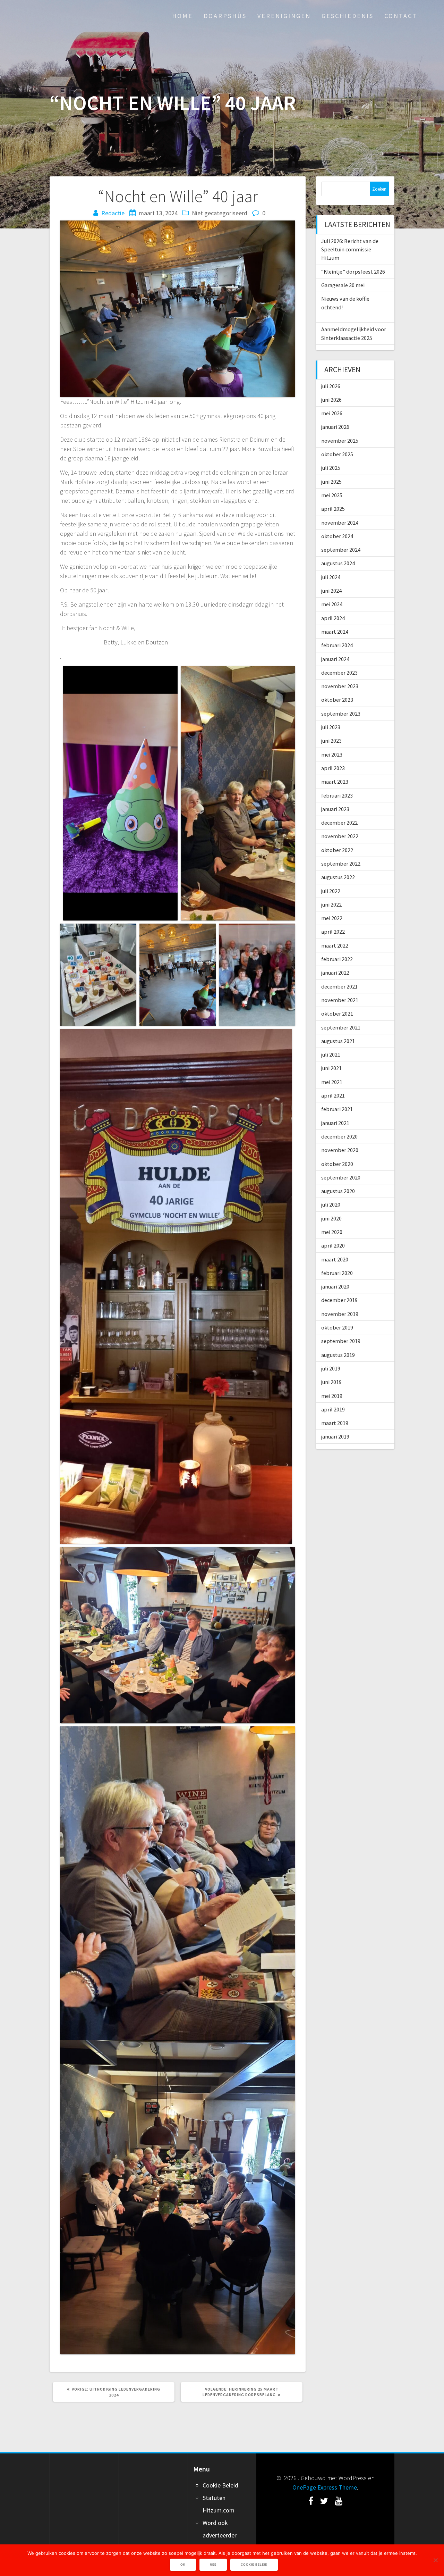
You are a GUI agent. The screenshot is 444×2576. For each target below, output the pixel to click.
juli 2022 (331, 891)
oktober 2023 (337, 700)
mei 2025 (332, 495)
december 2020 (339, 1136)
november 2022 (340, 836)
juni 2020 (331, 1218)
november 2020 (340, 1150)
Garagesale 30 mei (343, 285)
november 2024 (340, 523)
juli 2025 (331, 468)
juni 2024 (331, 591)
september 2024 (341, 550)
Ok (183, 2565)
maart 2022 (335, 945)
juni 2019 (331, 1382)
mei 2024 (332, 604)
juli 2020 (331, 1204)
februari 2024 (337, 645)
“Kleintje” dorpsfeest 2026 (353, 272)
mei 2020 (332, 1232)
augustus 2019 (338, 1355)
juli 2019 (331, 1368)
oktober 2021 (337, 1014)
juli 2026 (331, 386)
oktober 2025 (337, 454)
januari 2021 (335, 1123)
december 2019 (339, 1300)
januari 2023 (335, 809)
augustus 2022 (338, 877)
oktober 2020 (337, 1164)
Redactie (113, 213)
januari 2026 (335, 427)
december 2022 (339, 823)
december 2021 (339, 986)
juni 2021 (331, 1068)
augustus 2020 (338, 1191)
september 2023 (341, 714)
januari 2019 (335, 1436)
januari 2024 (335, 659)
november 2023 (340, 686)
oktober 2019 (337, 1327)
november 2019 (340, 1314)
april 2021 (333, 1095)
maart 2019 (335, 1423)
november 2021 (340, 1000)
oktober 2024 (337, 536)
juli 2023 (331, 727)
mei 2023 (332, 755)
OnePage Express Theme (325, 2487)
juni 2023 (331, 741)
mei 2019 (332, 1396)
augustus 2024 (338, 563)
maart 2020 (335, 1259)
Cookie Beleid (220, 2485)
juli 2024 (331, 577)
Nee (213, 2565)
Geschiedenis (348, 16)
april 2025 (333, 509)
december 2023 (339, 673)
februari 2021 (337, 1109)
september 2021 (341, 1027)
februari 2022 (337, 959)
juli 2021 (331, 1054)
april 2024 (333, 618)
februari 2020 (337, 1273)
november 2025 (340, 441)
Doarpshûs (225, 16)
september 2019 (341, 1341)
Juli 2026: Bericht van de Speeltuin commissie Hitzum (350, 249)
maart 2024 (335, 632)
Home (182, 16)
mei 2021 (332, 1082)
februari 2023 (337, 795)
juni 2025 (331, 482)
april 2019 (333, 1409)
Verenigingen (284, 16)
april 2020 (333, 1245)
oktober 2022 (337, 850)
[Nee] (435, 2560)
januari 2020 (335, 1286)
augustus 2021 (338, 1041)
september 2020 (341, 1177)
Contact (401, 16)
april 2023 (333, 768)
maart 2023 (335, 782)
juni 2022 (331, 904)
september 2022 (341, 864)
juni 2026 (331, 400)
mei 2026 (332, 413)
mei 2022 (332, 918)
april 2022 (333, 932)
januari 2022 (335, 973)
